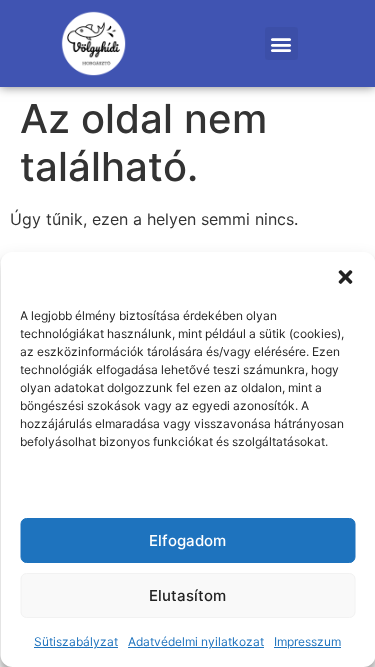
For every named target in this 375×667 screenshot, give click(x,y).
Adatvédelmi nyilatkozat (196, 641)
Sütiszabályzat (76, 641)
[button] (345, 277)
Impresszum (307, 641)
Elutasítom (187, 595)
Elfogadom (187, 540)
